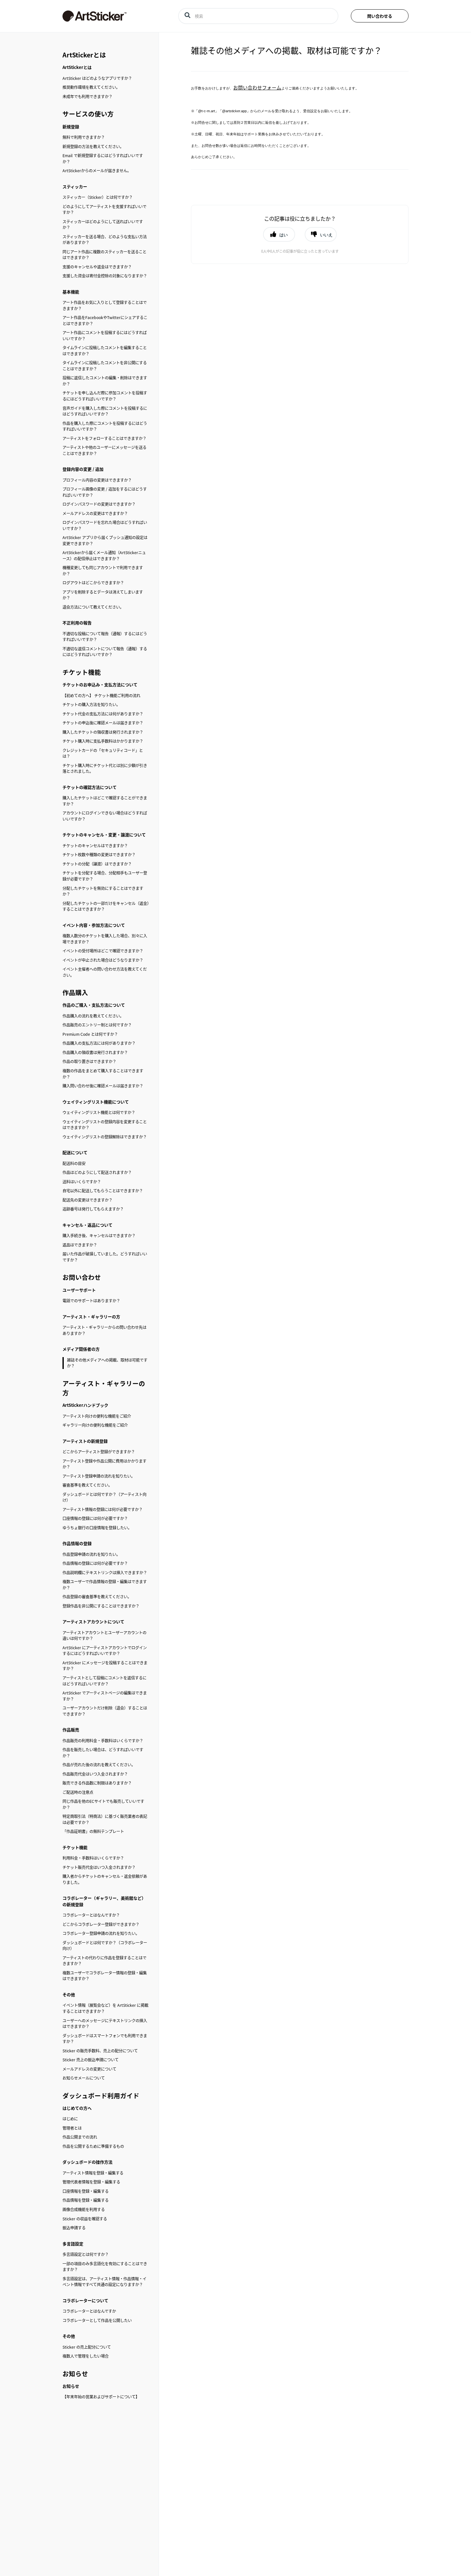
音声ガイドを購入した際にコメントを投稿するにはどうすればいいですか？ (105, 411)
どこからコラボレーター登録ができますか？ (101, 1924)
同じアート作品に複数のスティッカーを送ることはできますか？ (104, 255)
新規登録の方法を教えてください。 (93, 147)
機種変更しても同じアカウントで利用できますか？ (103, 571)
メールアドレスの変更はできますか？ (95, 513)
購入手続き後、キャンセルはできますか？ (99, 1236)
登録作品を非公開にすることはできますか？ (101, 1606)
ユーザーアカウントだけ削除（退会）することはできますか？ (105, 1711)
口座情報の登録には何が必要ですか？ (95, 1518)
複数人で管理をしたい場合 (86, 2356)
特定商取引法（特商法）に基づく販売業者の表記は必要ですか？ (105, 1819)
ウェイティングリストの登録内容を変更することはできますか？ (105, 1125)
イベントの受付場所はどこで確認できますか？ (103, 951)
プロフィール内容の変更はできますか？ (97, 480)
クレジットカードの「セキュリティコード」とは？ (103, 753)
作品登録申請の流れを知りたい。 (91, 1554)
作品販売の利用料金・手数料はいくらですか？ (103, 1741)
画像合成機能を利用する (84, 2209)
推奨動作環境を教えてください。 (91, 87)
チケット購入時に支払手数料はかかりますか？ (103, 741)
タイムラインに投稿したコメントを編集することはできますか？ (105, 351)
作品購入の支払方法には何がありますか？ (99, 1043)
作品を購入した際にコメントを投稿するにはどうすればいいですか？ (105, 426)
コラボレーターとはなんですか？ (91, 1915)
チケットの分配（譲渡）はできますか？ (97, 864)
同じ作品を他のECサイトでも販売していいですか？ (103, 1804)
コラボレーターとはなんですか (89, 2311)
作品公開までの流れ (80, 2137)
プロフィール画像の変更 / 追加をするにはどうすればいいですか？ (105, 492)
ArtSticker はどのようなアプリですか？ (97, 78)
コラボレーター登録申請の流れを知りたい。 (101, 1933)
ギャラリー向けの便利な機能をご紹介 (95, 1425)
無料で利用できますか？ (84, 137)
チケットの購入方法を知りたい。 (91, 705)
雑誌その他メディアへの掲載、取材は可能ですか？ (107, 1363)
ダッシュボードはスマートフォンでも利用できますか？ (105, 2039)
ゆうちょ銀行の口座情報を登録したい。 (97, 1528)
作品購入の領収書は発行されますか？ (95, 1052)
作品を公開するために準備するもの (93, 2146)
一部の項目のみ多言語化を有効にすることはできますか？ (105, 2267)
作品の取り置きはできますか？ (89, 1061)
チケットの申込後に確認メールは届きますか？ (103, 723)
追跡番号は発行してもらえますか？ (93, 1209)
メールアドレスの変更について (89, 2069)
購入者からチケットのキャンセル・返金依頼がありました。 (105, 1879)
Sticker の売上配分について (87, 2347)
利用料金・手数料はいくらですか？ (93, 1858)
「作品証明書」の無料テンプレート (93, 1831)
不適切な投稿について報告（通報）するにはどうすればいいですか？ (105, 637)
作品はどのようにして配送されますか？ (97, 1172)
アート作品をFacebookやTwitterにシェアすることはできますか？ (105, 321)
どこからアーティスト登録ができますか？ (99, 1452)
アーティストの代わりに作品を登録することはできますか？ (104, 1961)
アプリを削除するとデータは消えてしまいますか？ (103, 595)
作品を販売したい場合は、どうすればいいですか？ (103, 1753)
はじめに (70, 2119)
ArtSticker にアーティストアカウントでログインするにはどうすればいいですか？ (105, 1651)
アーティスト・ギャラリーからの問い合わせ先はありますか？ (104, 1330)
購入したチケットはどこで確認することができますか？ (105, 801)
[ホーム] (111, 16)
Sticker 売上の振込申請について (91, 2060)
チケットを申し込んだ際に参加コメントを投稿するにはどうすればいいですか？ (105, 396)
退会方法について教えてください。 (93, 607)
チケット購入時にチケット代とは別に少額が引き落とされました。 (105, 769)
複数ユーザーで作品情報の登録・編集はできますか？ (105, 1585)
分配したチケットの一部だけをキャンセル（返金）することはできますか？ (106, 906)
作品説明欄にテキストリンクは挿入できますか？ (105, 1573)
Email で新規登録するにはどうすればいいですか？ (103, 159)
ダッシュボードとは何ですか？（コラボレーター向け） (105, 1946)
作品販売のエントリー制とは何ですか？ (97, 1025)
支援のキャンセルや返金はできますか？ (97, 267)
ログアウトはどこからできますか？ (93, 583)
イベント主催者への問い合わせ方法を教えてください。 (105, 972)
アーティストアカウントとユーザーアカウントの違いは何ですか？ (104, 1636)
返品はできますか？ (80, 1245)
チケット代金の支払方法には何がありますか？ (103, 714)
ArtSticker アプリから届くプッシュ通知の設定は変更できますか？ (105, 541)
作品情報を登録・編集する (86, 2200)
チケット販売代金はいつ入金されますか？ (99, 1867)
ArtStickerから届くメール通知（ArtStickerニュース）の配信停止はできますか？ (104, 556)
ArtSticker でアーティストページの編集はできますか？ (105, 1696)
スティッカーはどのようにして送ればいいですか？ (103, 225)
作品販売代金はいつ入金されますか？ (95, 1774)
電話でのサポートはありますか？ (91, 1301)
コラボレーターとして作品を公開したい (97, 2320)
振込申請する (74, 2228)
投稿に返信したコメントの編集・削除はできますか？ (105, 381)
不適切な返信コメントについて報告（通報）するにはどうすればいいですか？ (105, 652)
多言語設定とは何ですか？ (86, 2254)
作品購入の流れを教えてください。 (93, 1016)
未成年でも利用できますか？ (87, 97)
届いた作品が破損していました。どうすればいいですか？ (105, 1257)
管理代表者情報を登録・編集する (91, 2182)
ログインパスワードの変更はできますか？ (99, 504)
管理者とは (72, 2128)
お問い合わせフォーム (257, 87)
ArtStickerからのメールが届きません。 (97, 171)
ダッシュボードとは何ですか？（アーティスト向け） (104, 1497)
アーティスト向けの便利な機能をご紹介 (97, 1416)
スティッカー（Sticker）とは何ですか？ (98, 197)
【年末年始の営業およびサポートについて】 (101, 2397)
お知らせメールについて (84, 2078)
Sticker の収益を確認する (85, 2219)
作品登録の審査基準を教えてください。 (97, 1597)
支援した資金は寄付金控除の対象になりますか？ (105, 276)
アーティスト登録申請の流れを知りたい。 (99, 1476)
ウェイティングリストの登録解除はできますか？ (105, 1137)
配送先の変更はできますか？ (87, 1200)
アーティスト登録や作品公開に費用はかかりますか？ (104, 1464)
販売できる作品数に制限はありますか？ (97, 1783)
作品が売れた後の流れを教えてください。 (99, 1765)
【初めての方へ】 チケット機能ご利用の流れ (101, 696)
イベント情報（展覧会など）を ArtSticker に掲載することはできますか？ (105, 2008)
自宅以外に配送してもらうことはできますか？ (103, 1191)
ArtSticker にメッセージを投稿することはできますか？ (105, 1666)
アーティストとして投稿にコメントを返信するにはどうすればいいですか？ (104, 1681)
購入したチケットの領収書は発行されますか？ (103, 732)
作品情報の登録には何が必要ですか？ (95, 1563)
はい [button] (284, 235)
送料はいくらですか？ (82, 1182)
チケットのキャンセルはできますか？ (95, 846)
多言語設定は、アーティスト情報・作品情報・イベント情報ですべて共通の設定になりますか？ (104, 2282)
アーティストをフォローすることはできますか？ (104, 438)
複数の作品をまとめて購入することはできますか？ (103, 1074)
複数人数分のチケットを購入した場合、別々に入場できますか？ (105, 939)
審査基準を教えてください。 (87, 1485)
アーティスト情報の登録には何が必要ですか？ (103, 1509)
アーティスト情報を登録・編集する (93, 2173)
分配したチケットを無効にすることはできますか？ (103, 891)
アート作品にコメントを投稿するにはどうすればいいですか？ (105, 336)
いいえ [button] (326, 235)
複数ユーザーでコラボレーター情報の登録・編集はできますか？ (105, 1976)
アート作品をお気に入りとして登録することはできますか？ (105, 305)
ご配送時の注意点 (78, 1792)
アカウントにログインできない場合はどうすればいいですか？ (105, 816)
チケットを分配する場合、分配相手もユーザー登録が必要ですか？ (105, 876)
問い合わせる (380, 16)
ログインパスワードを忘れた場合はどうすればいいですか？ (105, 525)
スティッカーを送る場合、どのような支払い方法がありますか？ (105, 240)
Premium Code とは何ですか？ (90, 1034)
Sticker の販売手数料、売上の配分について (100, 2051)
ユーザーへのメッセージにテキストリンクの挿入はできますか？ (105, 2024)
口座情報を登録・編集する (86, 2191)
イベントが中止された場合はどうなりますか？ (103, 960)
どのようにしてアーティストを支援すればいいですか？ (104, 210)
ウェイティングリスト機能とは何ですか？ (99, 1112)
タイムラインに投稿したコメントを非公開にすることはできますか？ (105, 366)
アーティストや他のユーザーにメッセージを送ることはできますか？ (104, 450)
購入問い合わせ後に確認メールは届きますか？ (103, 1086)
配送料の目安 (74, 1163)
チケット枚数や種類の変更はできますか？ (99, 855)
